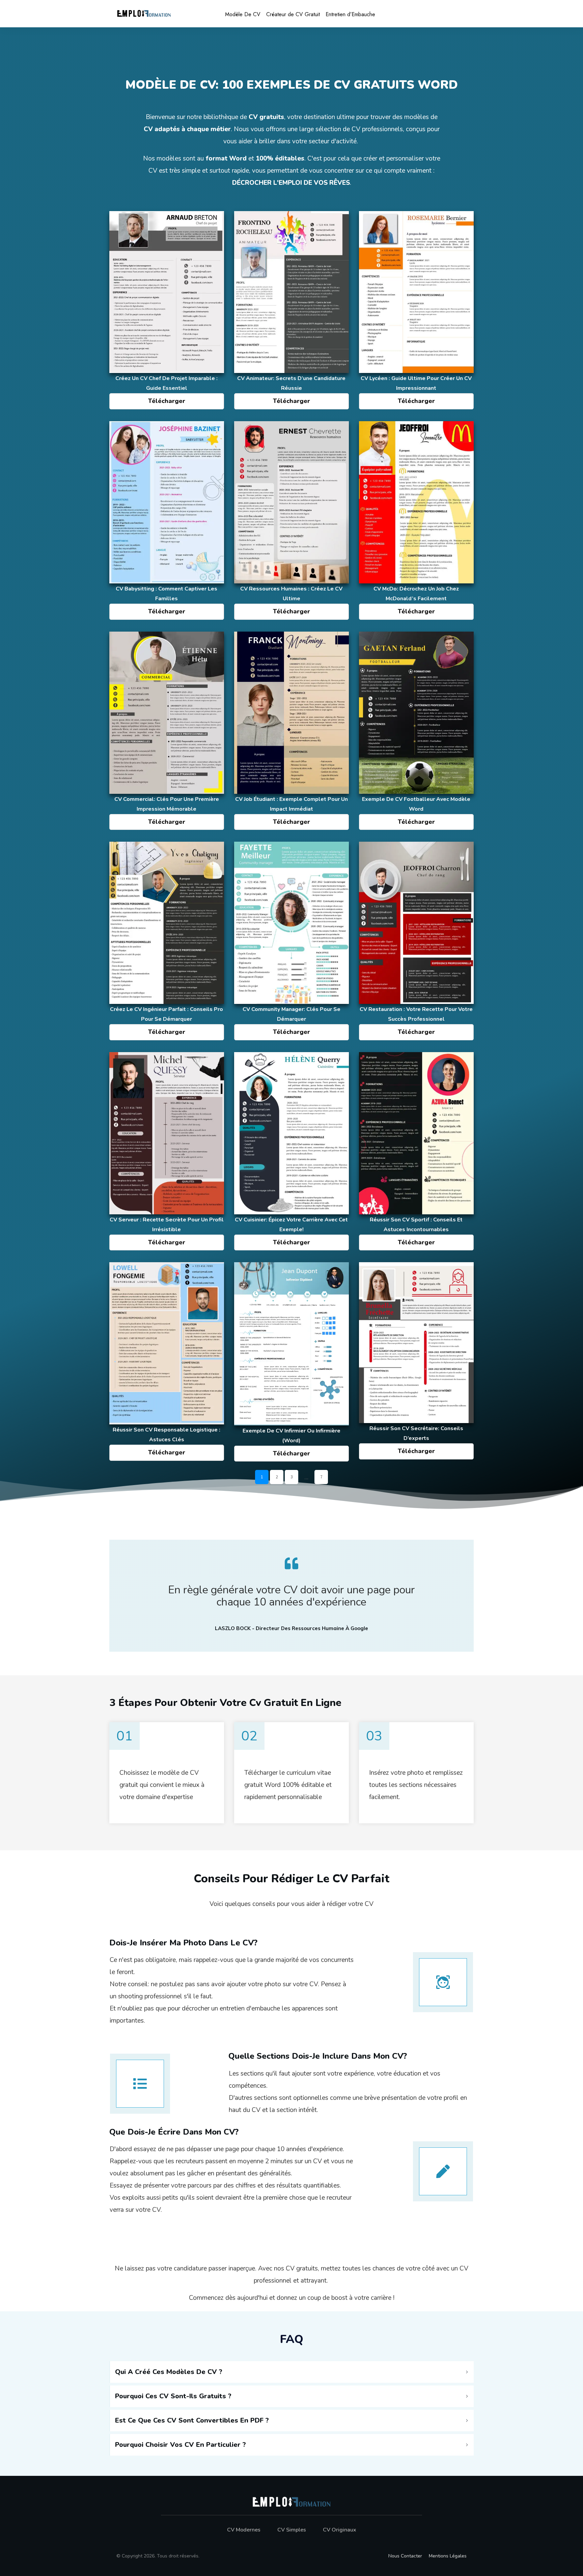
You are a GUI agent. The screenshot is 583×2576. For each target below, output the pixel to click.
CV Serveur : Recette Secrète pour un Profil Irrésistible (167, 1152)
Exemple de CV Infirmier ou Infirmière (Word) (291, 1363)
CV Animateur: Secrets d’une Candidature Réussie (291, 311)
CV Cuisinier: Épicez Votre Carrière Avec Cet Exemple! (291, 1152)
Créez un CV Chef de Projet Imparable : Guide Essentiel (167, 311)
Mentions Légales (448, 2556)
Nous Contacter (405, 2556)
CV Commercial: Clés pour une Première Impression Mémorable (167, 732)
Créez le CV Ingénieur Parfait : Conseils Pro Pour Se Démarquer (167, 942)
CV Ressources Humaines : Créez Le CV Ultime (291, 521)
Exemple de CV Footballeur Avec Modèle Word (416, 732)
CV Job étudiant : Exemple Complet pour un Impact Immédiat (291, 732)
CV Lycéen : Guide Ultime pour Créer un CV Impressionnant (416, 311)
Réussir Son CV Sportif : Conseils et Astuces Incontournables (416, 1152)
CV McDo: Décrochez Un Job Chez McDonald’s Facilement (416, 521)
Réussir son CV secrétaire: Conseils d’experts (416, 1363)
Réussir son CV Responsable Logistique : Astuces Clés (167, 1363)
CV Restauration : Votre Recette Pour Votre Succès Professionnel (416, 942)
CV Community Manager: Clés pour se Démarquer (291, 942)
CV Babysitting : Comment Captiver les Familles (167, 521)
